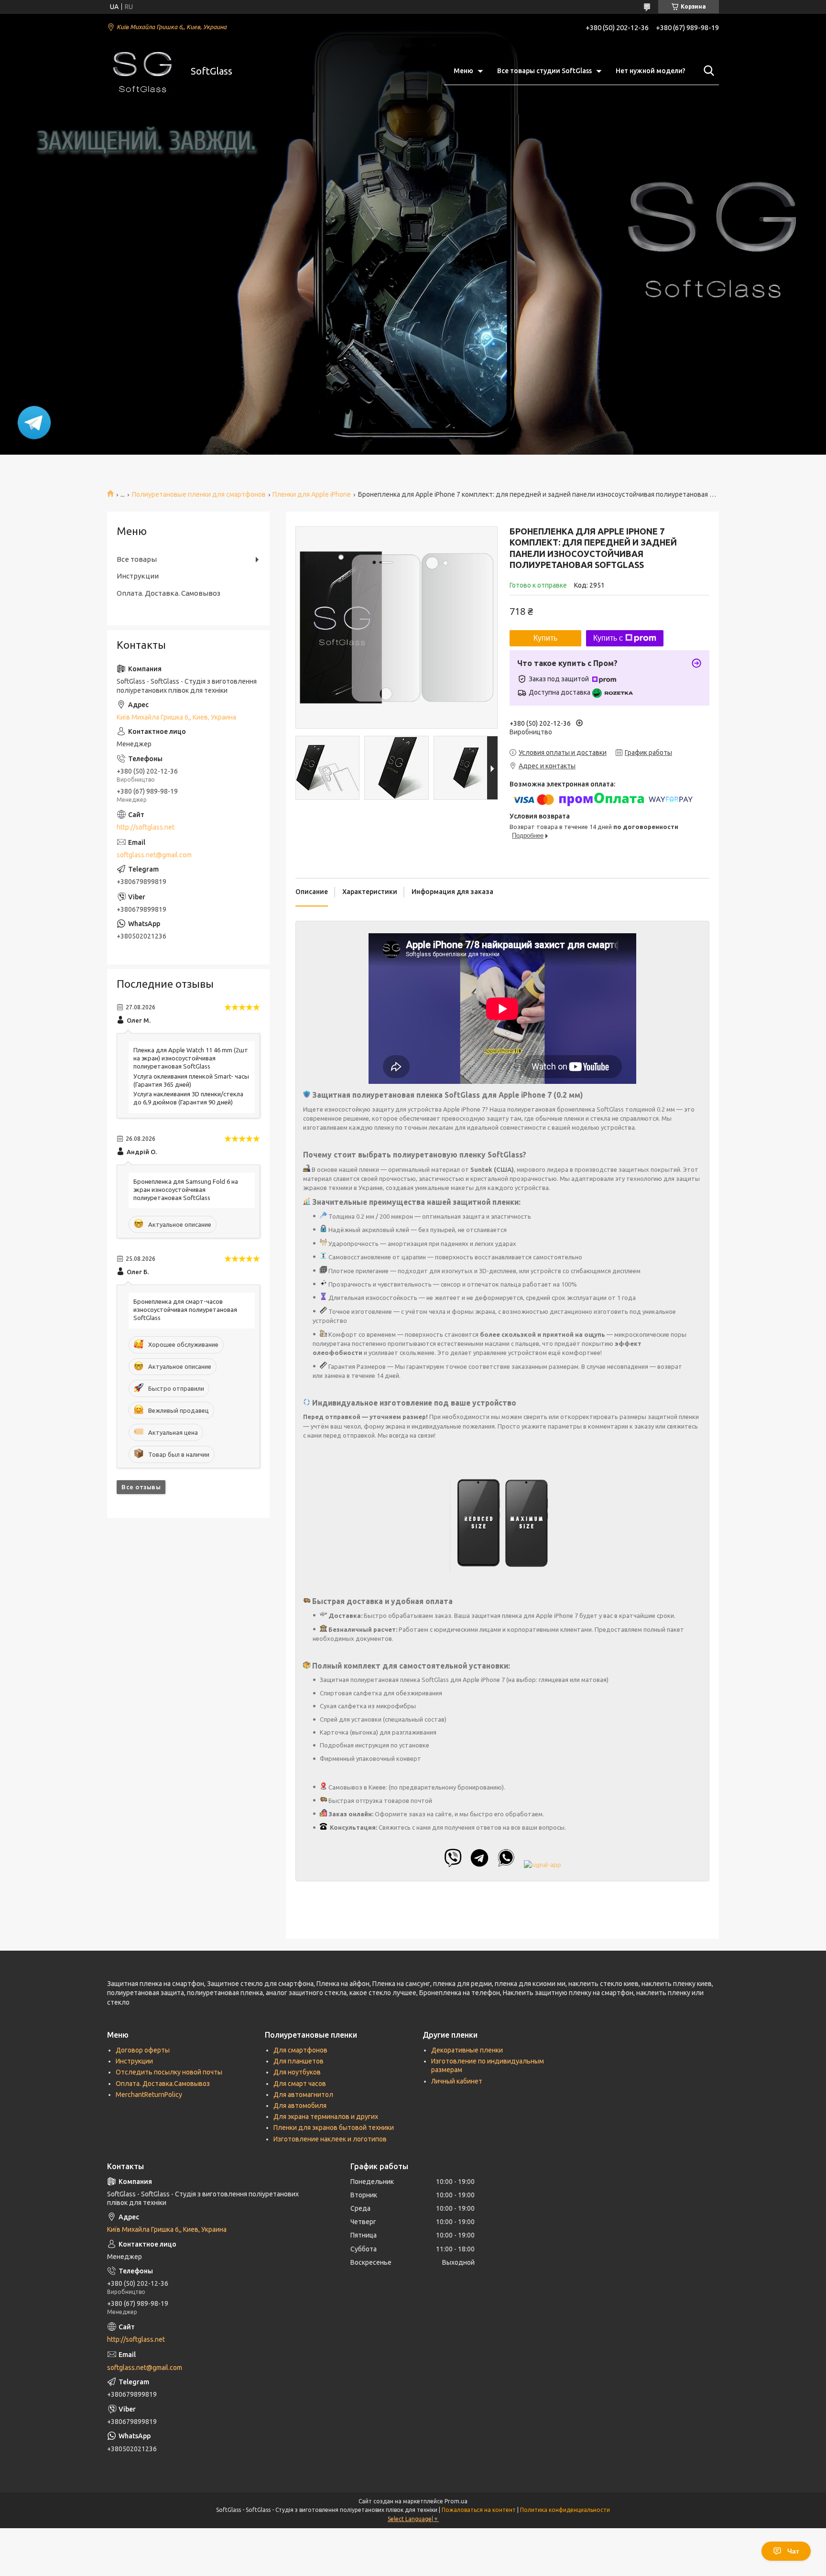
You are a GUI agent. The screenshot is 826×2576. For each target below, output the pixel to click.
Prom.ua (456, 2501)
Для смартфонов (300, 2050)
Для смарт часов (300, 2084)
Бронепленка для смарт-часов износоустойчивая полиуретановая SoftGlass (185, 1310)
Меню (463, 71)
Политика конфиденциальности (565, 2510)
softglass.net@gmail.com (154, 855)
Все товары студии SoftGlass (544, 71)
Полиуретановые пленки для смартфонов (199, 494)
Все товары (137, 559)
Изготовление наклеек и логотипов (330, 2139)
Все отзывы (141, 1487)
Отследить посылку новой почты (169, 2072)
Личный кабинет (457, 2081)
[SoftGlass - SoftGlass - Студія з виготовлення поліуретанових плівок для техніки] (143, 71)
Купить (545, 638)
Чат (793, 2551)
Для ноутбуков (297, 2072)
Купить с (608, 638)
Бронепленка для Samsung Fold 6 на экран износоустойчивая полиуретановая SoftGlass (186, 1190)
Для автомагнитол (303, 2095)
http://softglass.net (146, 827)
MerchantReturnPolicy (149, 2095)
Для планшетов (299, 2061)
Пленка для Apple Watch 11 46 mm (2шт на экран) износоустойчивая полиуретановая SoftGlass (191, 1058)
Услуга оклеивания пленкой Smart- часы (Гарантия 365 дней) (191, 1080)
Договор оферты (143, 2050)
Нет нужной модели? (651, 71)
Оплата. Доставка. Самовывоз (168, 593)
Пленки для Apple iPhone (312, 494)
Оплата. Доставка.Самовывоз (163, 2084)
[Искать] (707, 71)
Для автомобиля (300, 2106)
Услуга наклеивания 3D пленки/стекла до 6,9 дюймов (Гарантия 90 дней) (188, 1098)
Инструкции (138, 576)
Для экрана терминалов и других (326, 2117)
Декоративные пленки (467, 2050)
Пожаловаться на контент (479, 2510)
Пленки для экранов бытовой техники (334, 2128)
